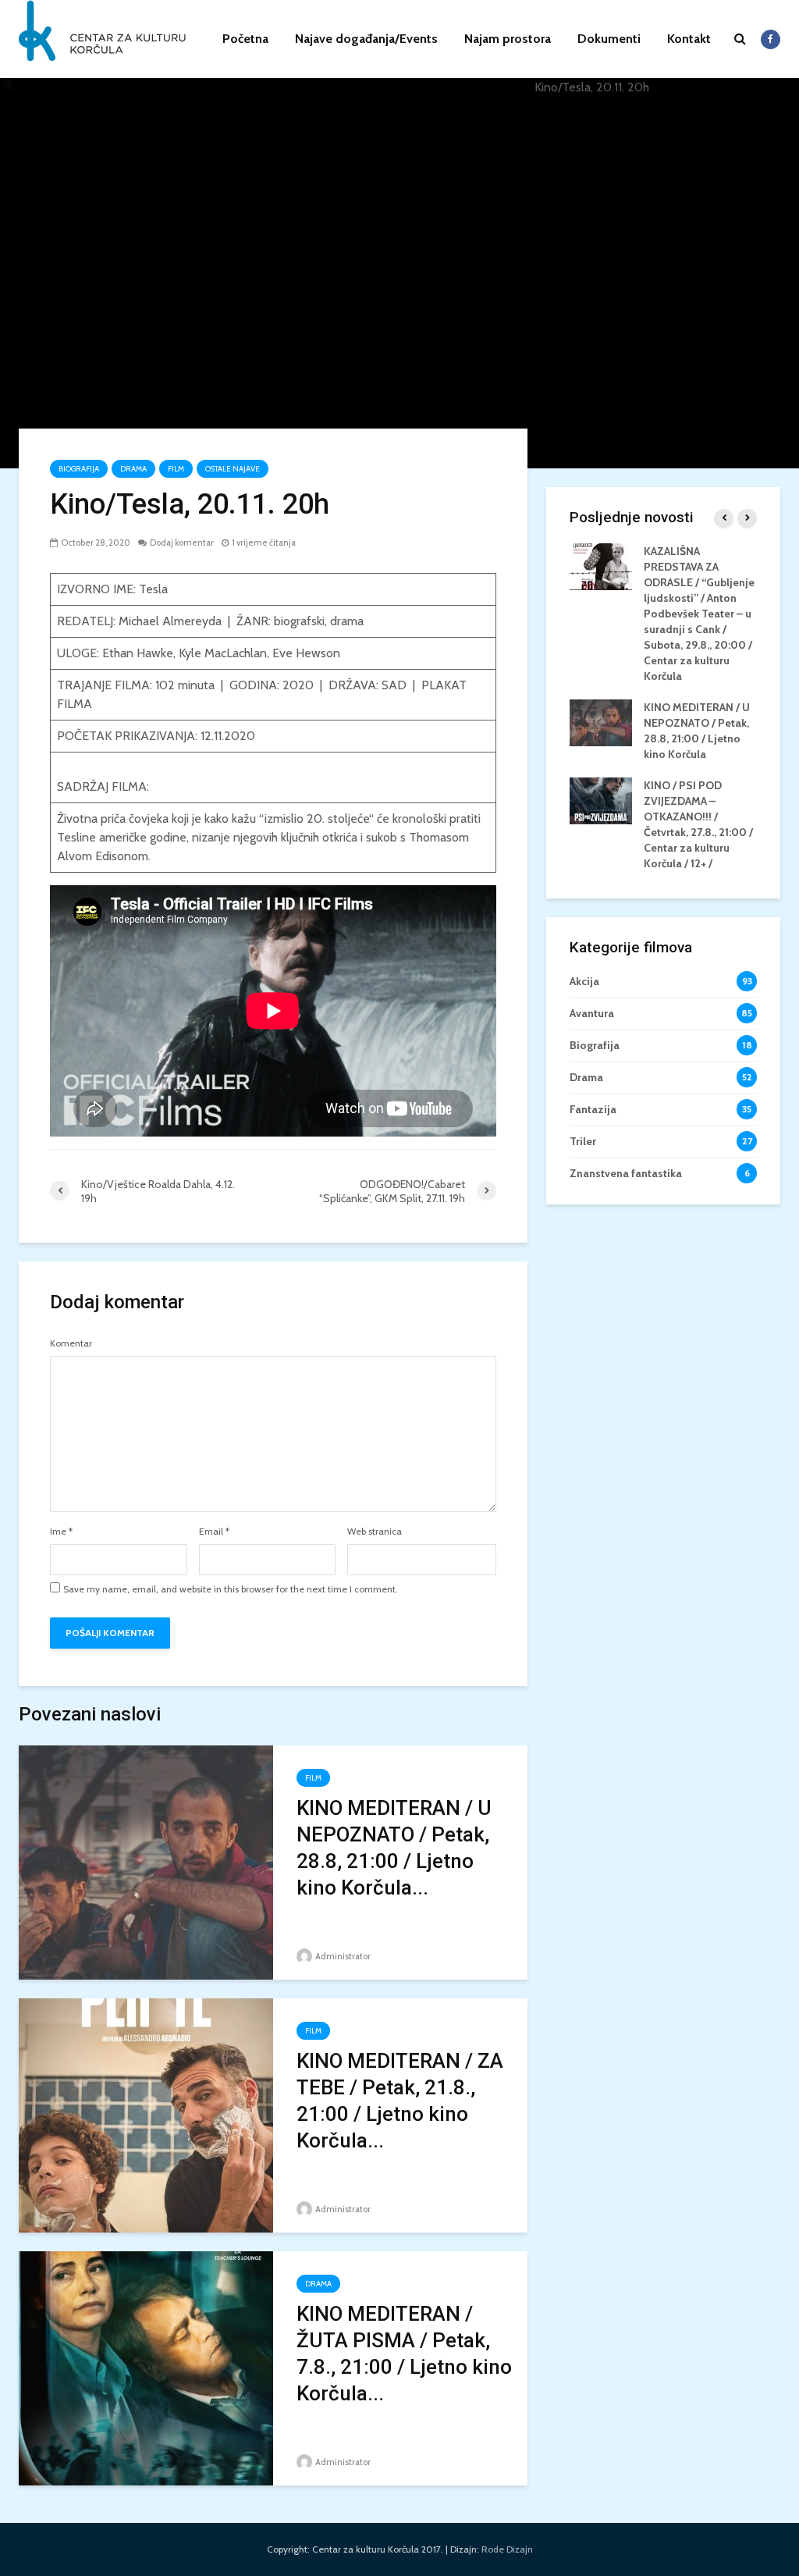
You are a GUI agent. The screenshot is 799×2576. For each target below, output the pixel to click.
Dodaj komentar (182, 543)
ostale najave (233, 469)
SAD (394, 685)
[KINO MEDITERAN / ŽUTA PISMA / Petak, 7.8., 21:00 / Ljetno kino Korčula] (146, 2367)
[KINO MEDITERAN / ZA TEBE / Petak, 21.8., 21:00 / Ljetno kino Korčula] (146, 2114)
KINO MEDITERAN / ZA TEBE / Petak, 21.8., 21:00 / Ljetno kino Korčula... (400, 2101)
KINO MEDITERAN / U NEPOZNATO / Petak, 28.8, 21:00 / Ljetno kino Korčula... (394, 1848)
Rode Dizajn (507, 2549)
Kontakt (689, 39)
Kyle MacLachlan (223, 653)
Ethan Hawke (138, 653)
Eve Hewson (306, 653)
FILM (176, 469)
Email (214, 1532)
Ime (61, 1532)
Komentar (71, 1343)
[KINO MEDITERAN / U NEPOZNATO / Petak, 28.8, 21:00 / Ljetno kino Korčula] (146, 1861)
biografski (299, 621)
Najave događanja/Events (366, 39)
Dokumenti (609, 39)
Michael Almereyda (170, 621)
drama (347, 621)
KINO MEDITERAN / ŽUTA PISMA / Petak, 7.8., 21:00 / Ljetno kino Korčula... (404, 2354)
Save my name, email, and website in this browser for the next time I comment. (231, 1589)
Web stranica (375, 1532)
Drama (133, 469)
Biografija (79, 469)
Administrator (342, 1956)
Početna (245, 39)
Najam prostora (508, 39)
